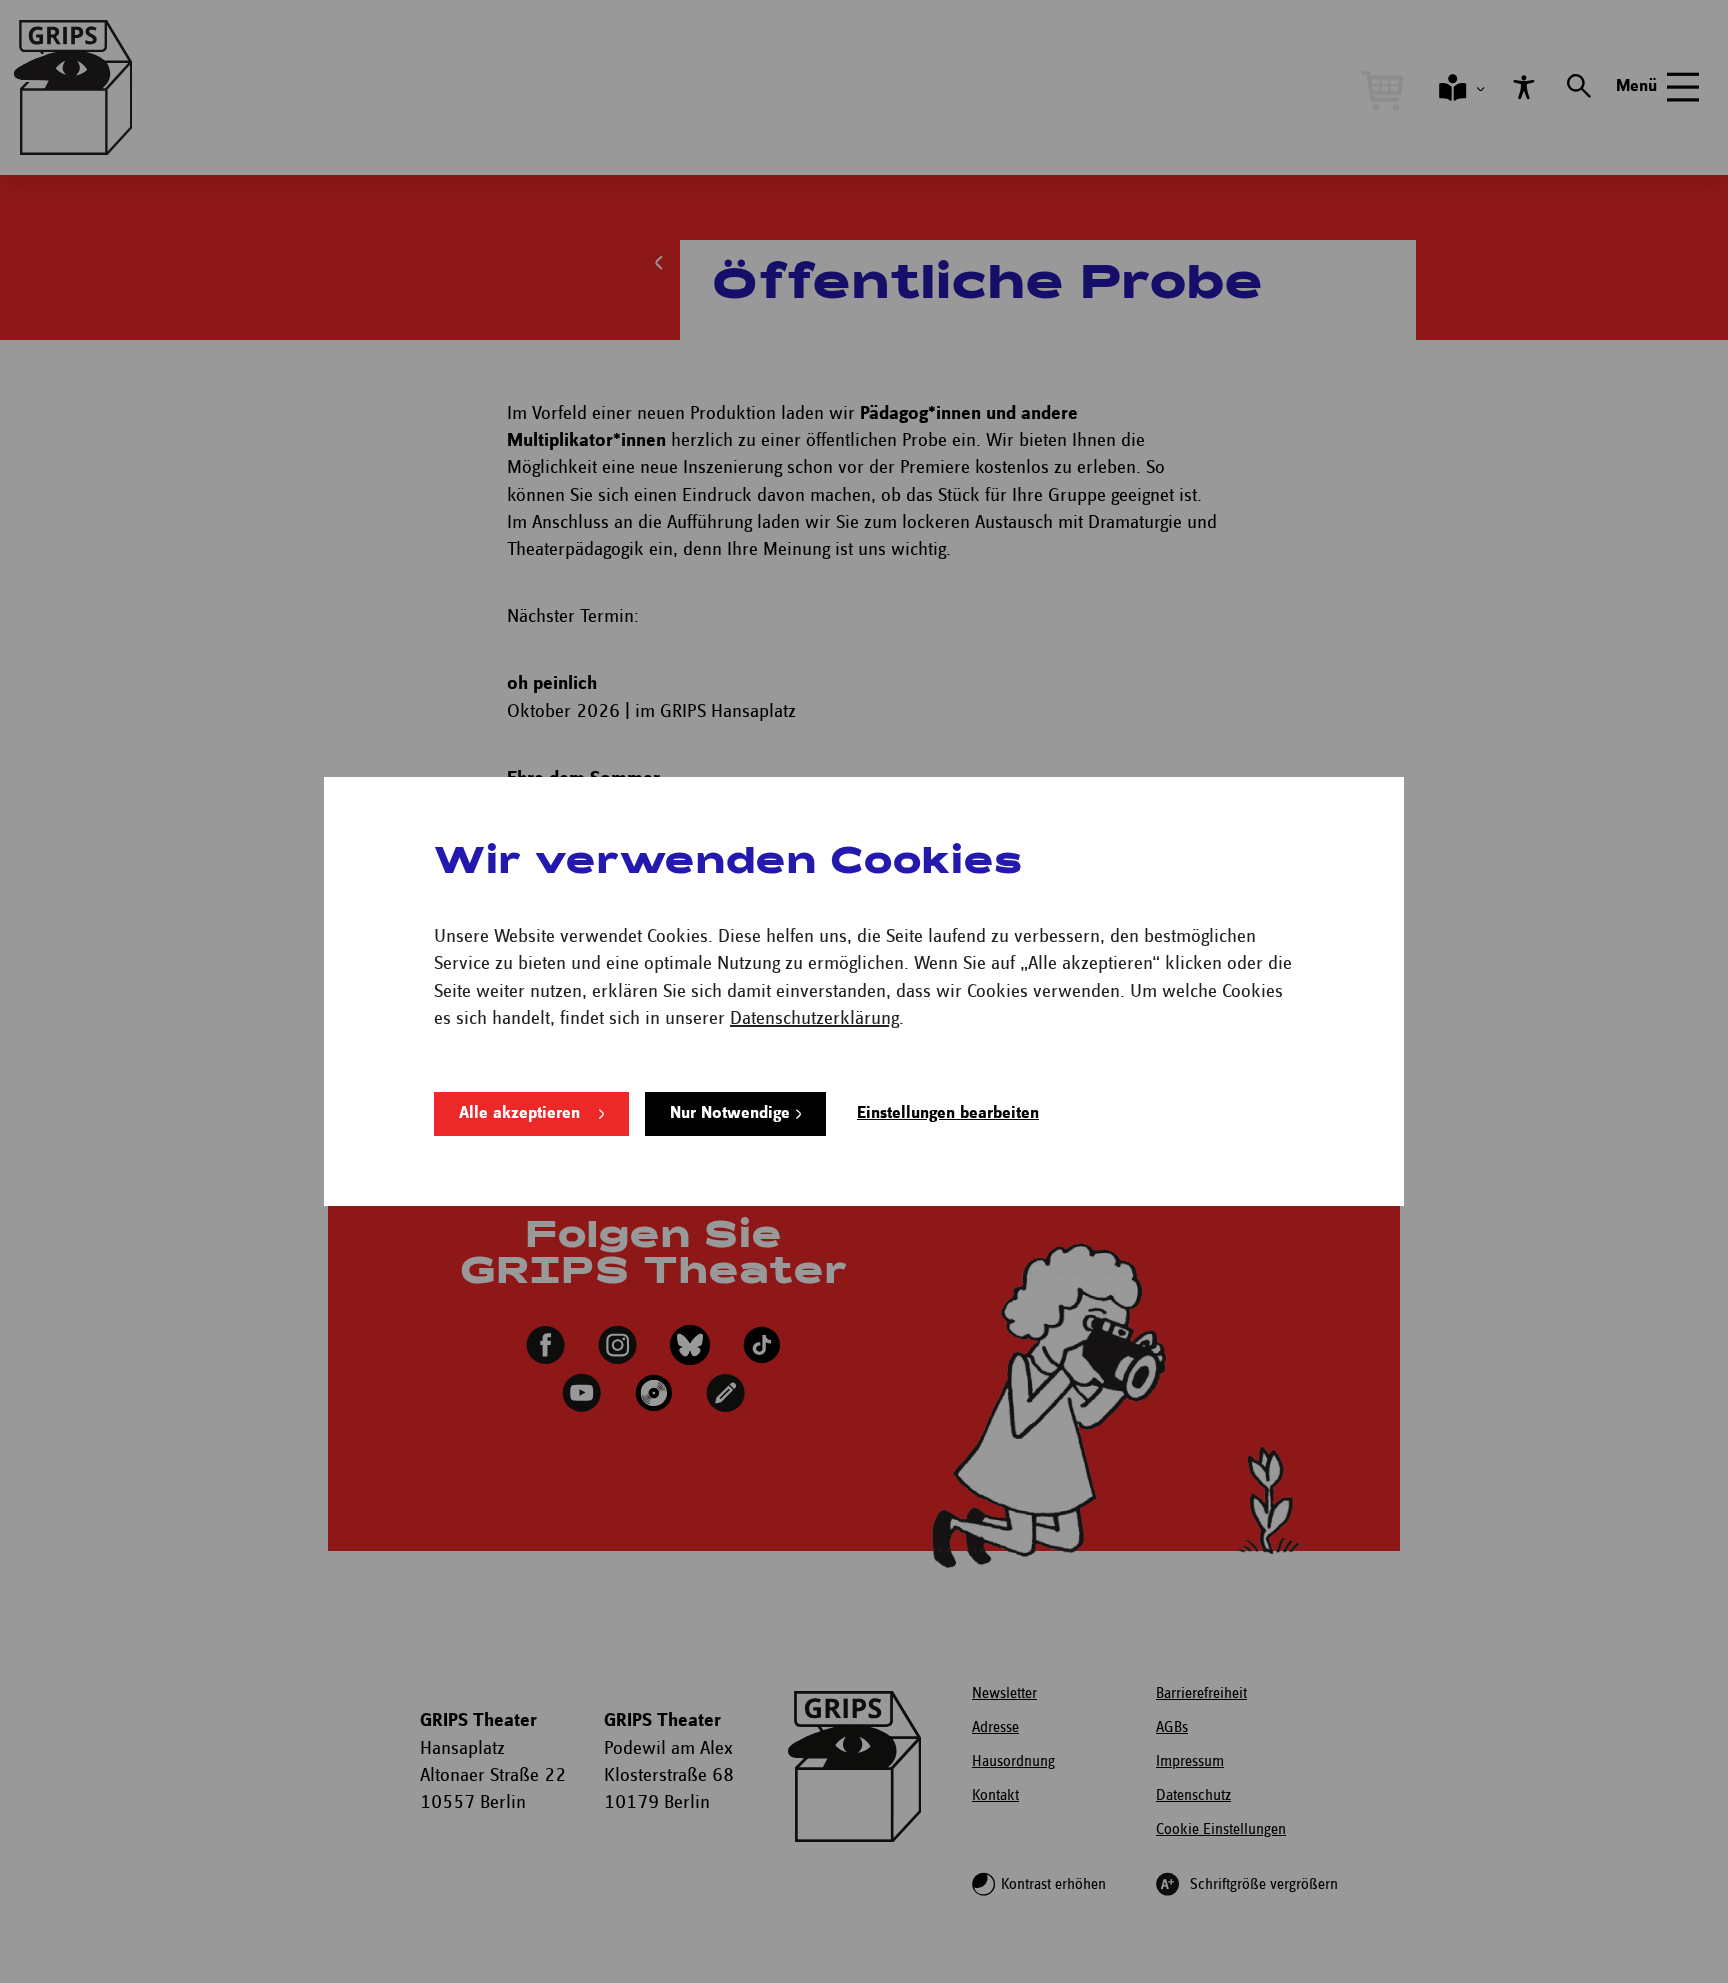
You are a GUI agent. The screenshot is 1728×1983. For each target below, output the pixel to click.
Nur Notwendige (730, 1113)
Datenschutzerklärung (814, 1018)
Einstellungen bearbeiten (948, 1113)
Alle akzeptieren (519, 1113)
